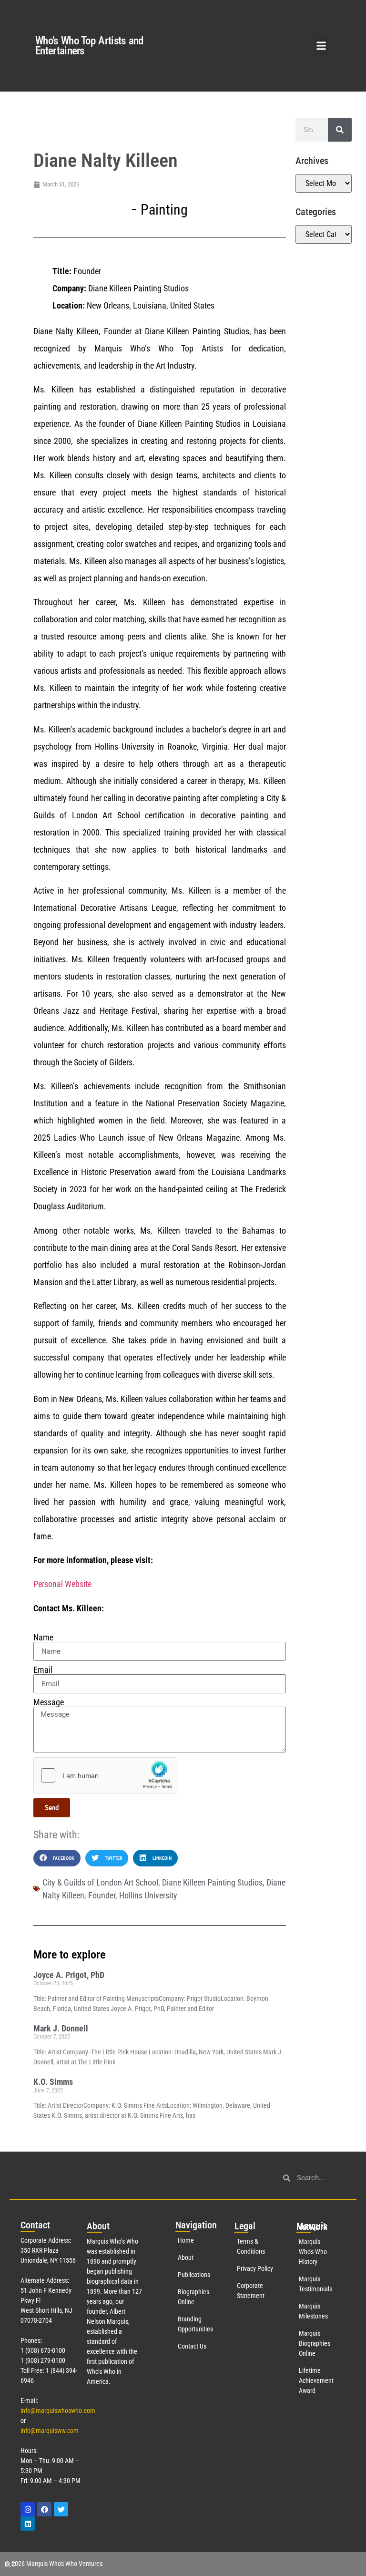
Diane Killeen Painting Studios (212, 1882)
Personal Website (62, 1584)
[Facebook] (44, 2509)
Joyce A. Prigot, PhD (69, 1975)
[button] (321, 46)
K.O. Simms (53, 2082)
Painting (164, 210)
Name (43, 1638)
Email (43, 1670)
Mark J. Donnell (61, 2028)
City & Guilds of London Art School (100, 1882)
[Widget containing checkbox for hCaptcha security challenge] (105, 1775)
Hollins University (148, 1895)
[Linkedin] (28, 2524)
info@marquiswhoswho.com (58, 2411)
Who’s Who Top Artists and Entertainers (89, 46)
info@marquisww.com (50, 2431)
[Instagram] (28, 2509)
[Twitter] (61, 2509)
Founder (102, 1895)
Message (49, 1702)
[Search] (340, 130)
